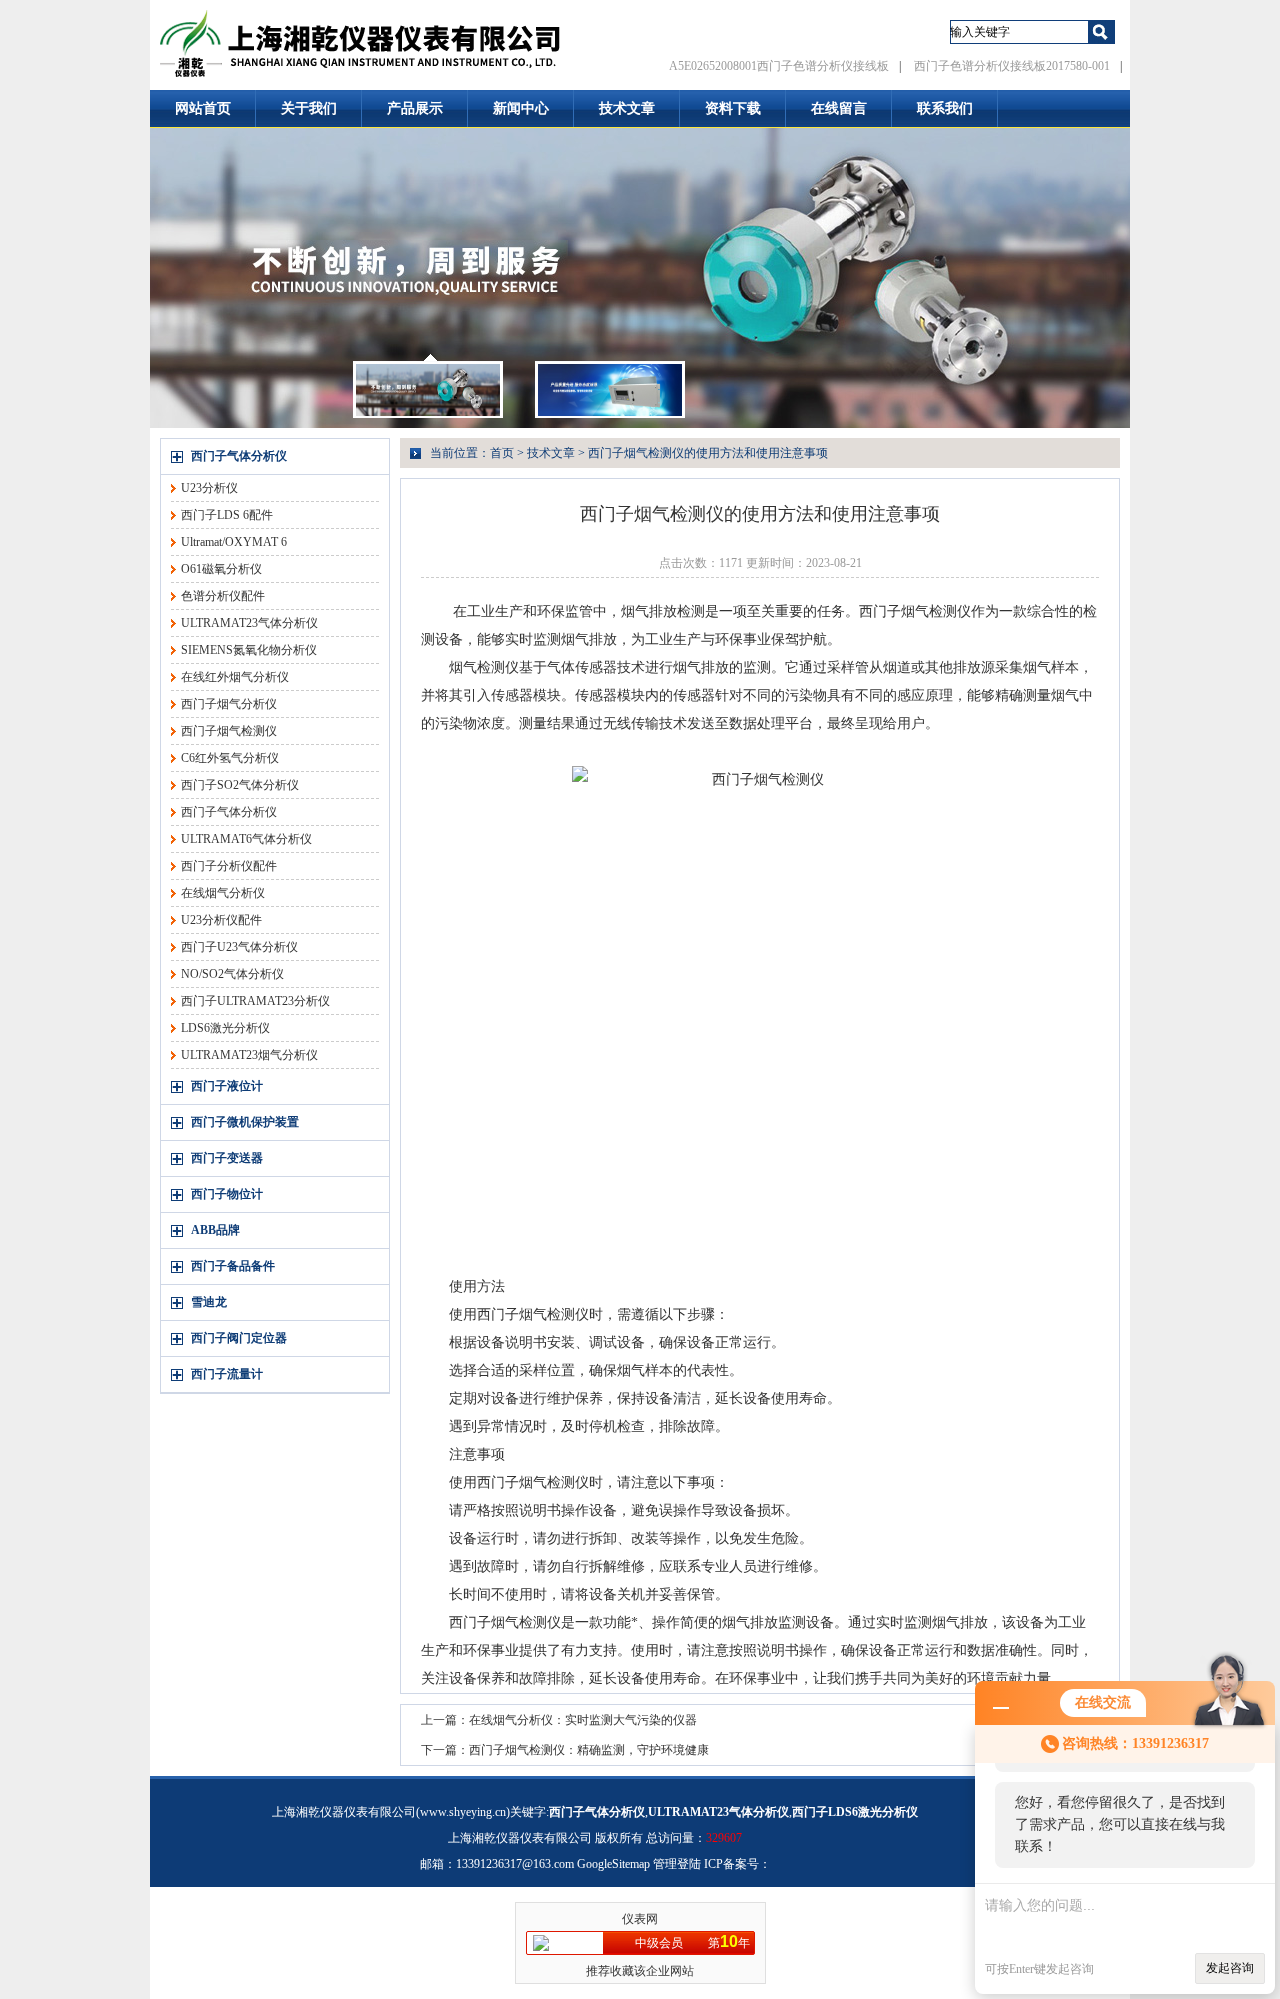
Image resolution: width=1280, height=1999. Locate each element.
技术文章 (627, 108)
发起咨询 (1230, 1968)
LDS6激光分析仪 (225, 1028)
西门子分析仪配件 (229, 866)
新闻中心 (521, 108)
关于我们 (309, 108)
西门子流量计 (227, 1374)
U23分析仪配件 (221, 920)
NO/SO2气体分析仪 (232, 974)
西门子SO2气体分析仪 (240, 785)
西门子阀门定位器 (239, 1338)
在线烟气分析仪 (223, 893)
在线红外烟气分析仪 (235, 677)
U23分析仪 (209, 488)
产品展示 (415, 108)
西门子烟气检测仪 (229, 731)
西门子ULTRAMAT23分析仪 (255, 1001)
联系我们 (945, 108)
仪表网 (640, 1919)
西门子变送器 (227, 1158)
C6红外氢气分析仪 (230, 758)
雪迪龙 (209, 1302)
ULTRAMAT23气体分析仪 (249, 623)
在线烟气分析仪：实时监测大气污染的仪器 (583, 1720)
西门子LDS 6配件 (227, 515)
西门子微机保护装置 (245, 1122)
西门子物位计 (227, 1194)
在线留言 (839, 108)
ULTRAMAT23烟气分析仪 (249, 1055)
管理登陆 (677, 1864)
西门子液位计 (227, 1086)
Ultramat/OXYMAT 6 (234, 542)
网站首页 (203, 108)
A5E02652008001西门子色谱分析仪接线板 (779, 66)
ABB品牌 (215, 1230)
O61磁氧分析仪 (221, 569)
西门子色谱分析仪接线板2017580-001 (1012, 66)
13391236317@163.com (515, 1864)
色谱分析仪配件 (223, 596)
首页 (502, 453)
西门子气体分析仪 (239, 456)
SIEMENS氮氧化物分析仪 (249, 650)
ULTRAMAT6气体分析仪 (246, 839)
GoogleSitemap (613, 1864)
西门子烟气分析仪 (229, 704)
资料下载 (733, 108)
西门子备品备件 (233, 1266)
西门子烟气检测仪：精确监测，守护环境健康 (589, 1750)
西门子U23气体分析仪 (239, 947)
